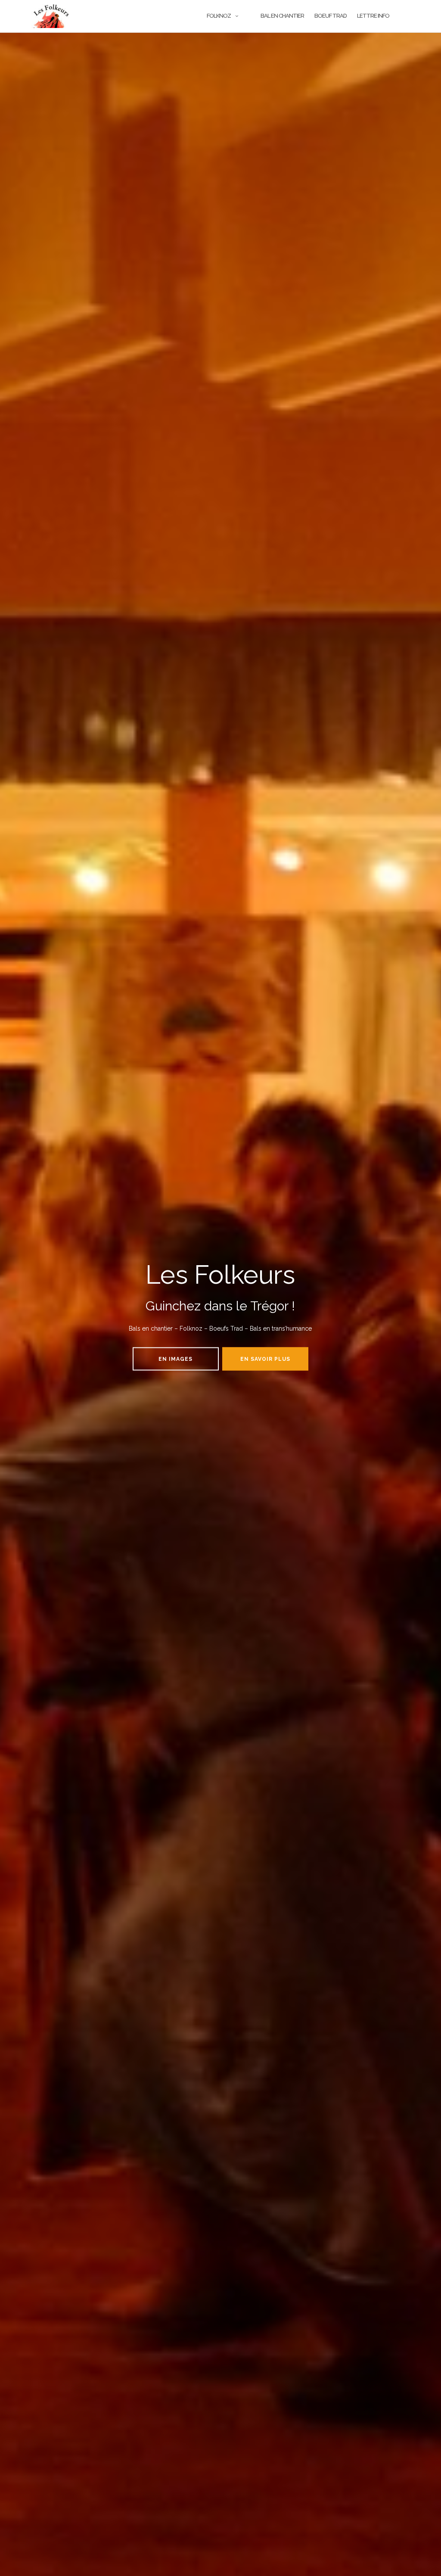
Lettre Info (373, 16)
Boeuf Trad (331, 16)
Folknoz (219, 16)
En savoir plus (265, 1359)
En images (175, 1359)
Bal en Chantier (282, 16)
